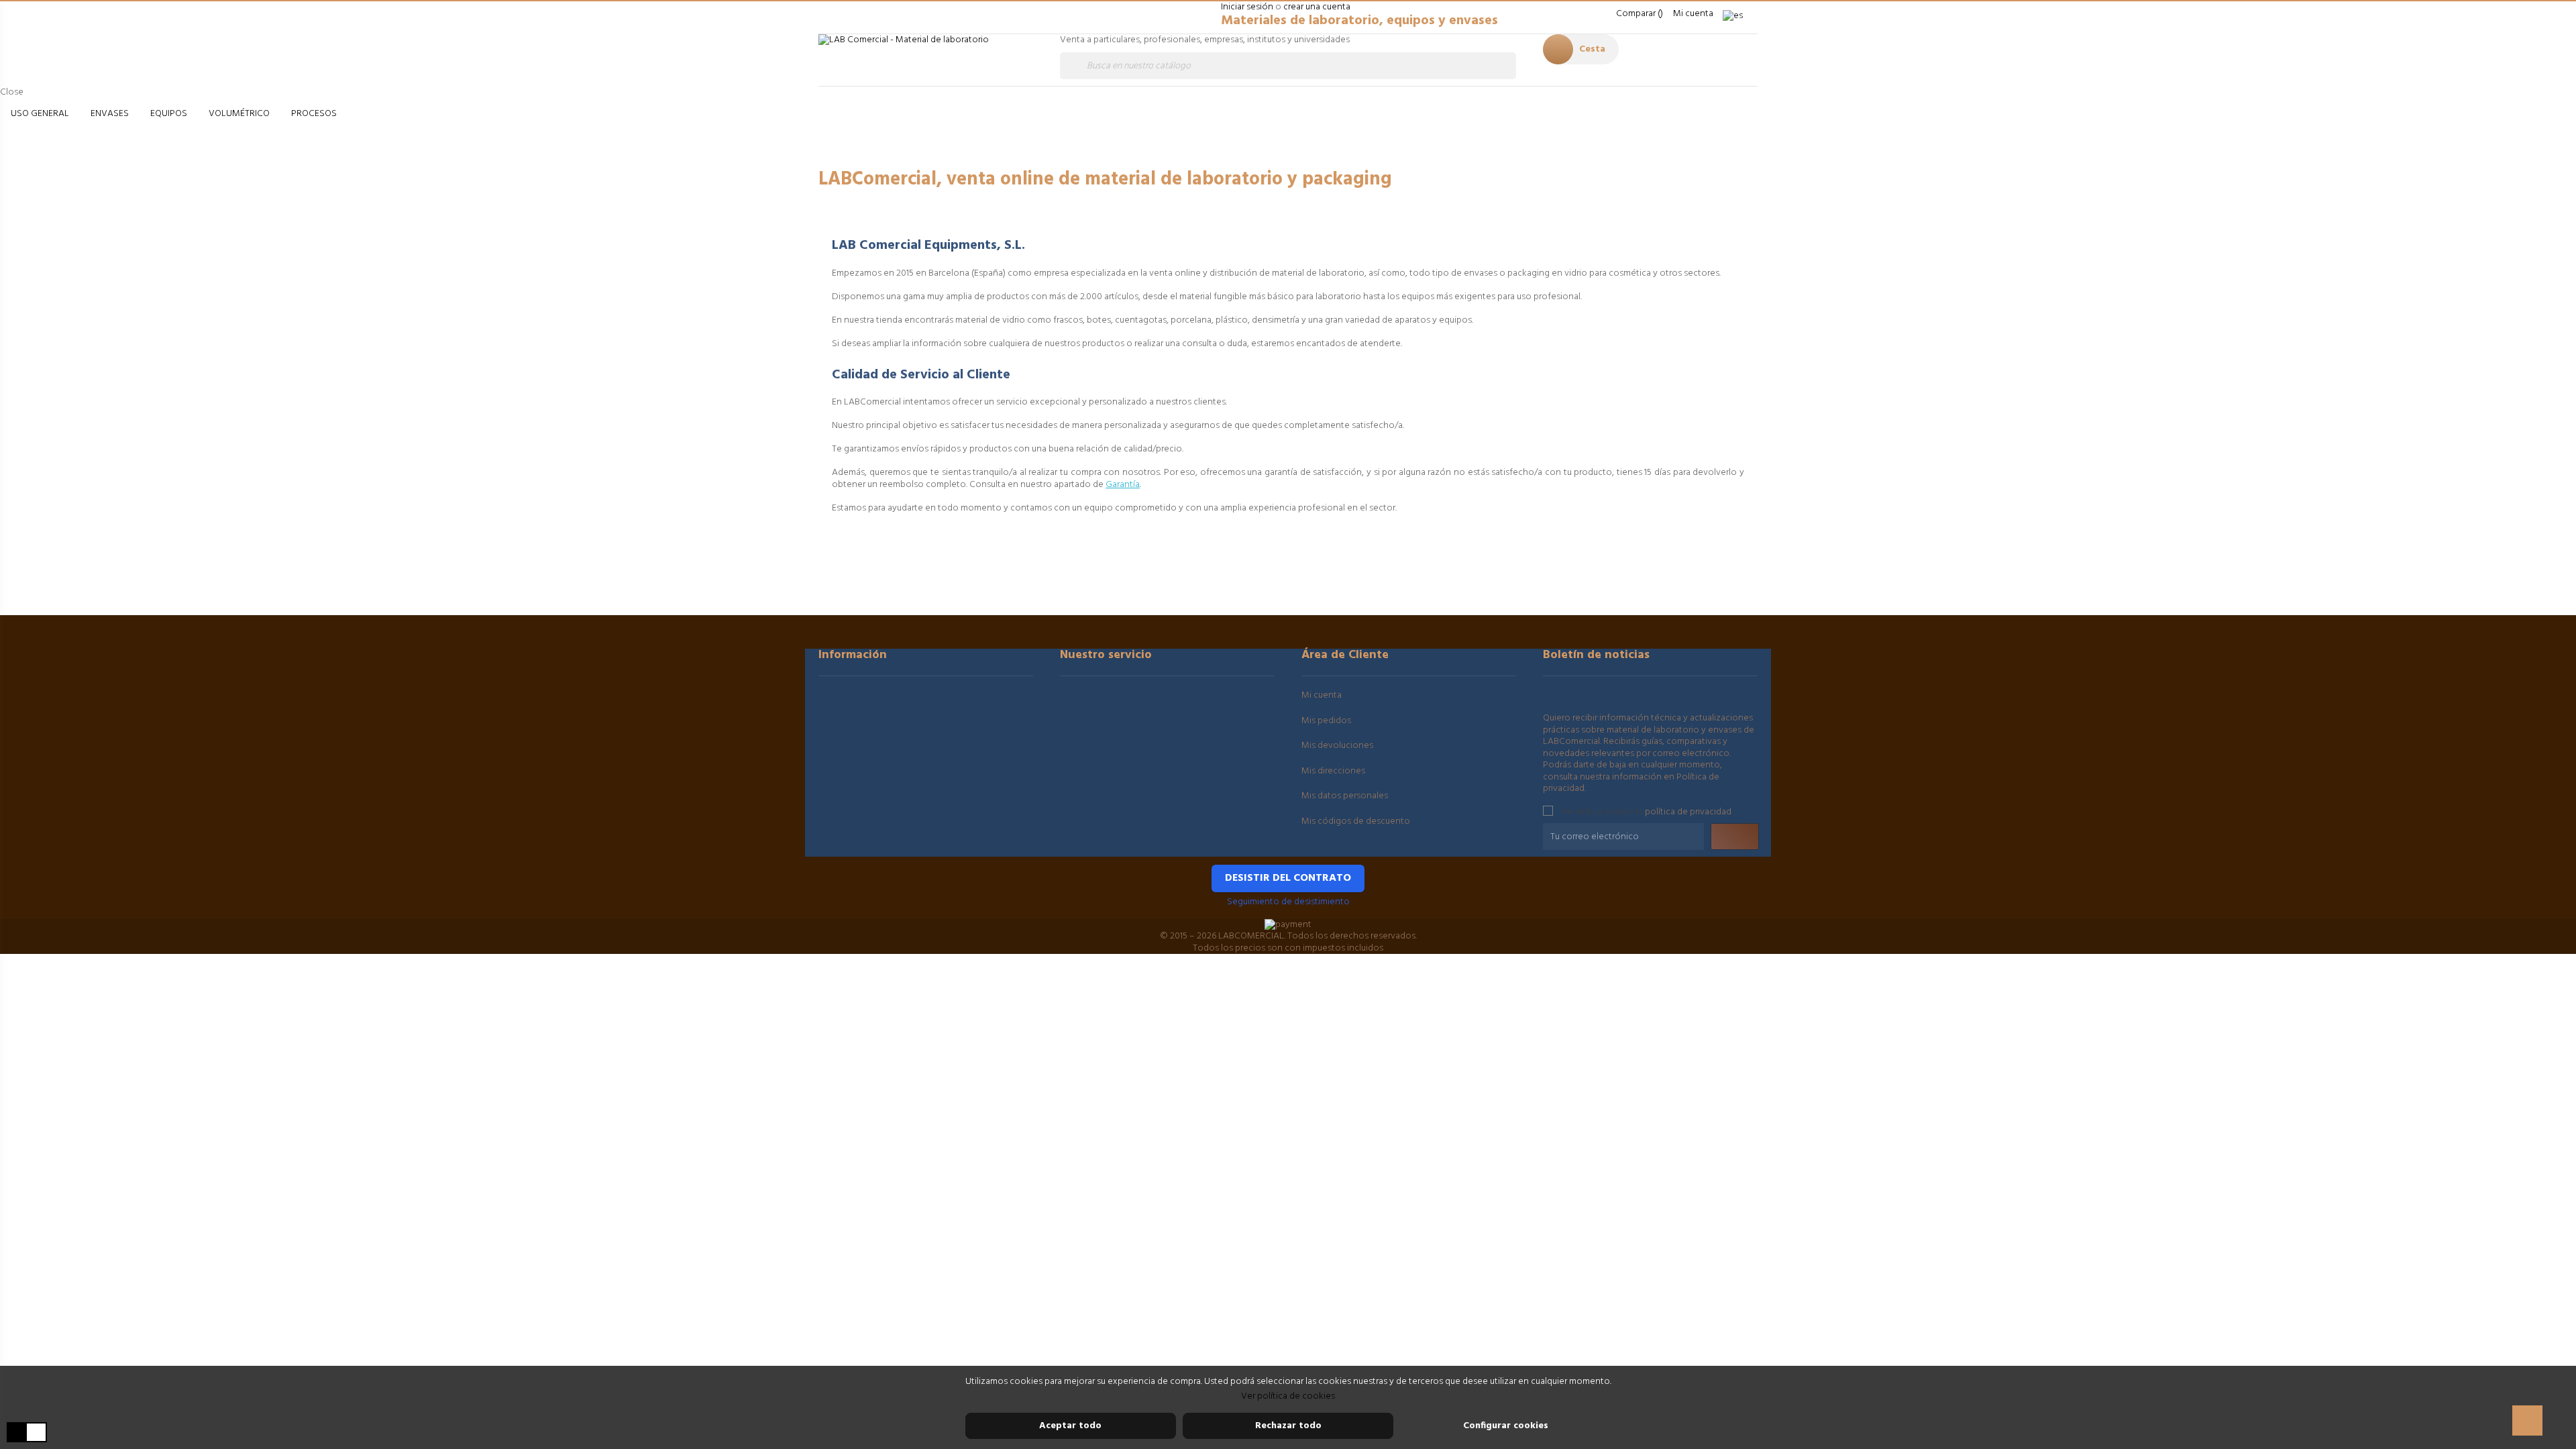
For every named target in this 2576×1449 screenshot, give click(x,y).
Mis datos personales (1345, 796)
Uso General (40, 114)
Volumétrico (239, 114)
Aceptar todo (1070, 1426)
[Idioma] (1737, 16)
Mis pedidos (1326, 721)
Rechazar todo (1288, 1426)
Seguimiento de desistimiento (1288, 902)
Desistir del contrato (1288, 878)
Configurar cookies (1506, 1426)
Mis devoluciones (1337, 746)
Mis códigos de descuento (1356, 821)
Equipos (169, 114)
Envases (110, 114)
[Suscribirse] (1735, 837)
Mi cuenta (1322, 695)
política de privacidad (1688, 811)
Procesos (314, 114)
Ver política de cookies (1288, 1396)
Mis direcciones (1333, 771)
